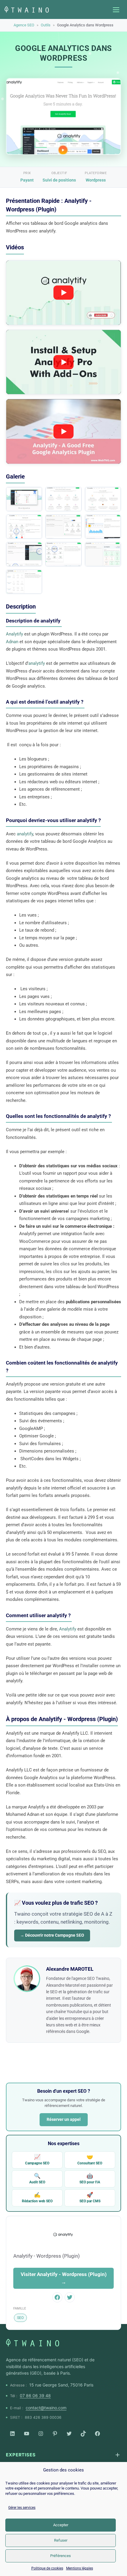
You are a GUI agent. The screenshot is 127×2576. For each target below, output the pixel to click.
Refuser (61, 2540)
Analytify (14, 634)
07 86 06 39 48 (35, 2396)
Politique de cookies (47, 2568)
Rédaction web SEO (37, 2197)
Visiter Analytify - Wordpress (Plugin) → (64, 2278)
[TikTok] (83, 2434)
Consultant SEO (90, 2159)
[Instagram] (41, 2434)
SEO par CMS (90, 2197)
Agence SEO (24, 25)
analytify (37, 663)
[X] (69, 2434)
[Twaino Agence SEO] (32, 2343)
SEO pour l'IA (90, 2178)
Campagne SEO (37, 2159)
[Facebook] (97, 2434)
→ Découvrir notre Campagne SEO (52, 1935)
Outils (46, 25)
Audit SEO (37, 2178)
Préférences (61, 2556)
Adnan (12, 642)
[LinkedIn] (12, 2434)
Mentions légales (80, 2568)
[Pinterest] (55, 2434)
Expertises (21, 2455)
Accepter (61, 2525)
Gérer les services (22, 2508)
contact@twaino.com (46, 2408)
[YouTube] (27, 2434)
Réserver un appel (64, 2119)
